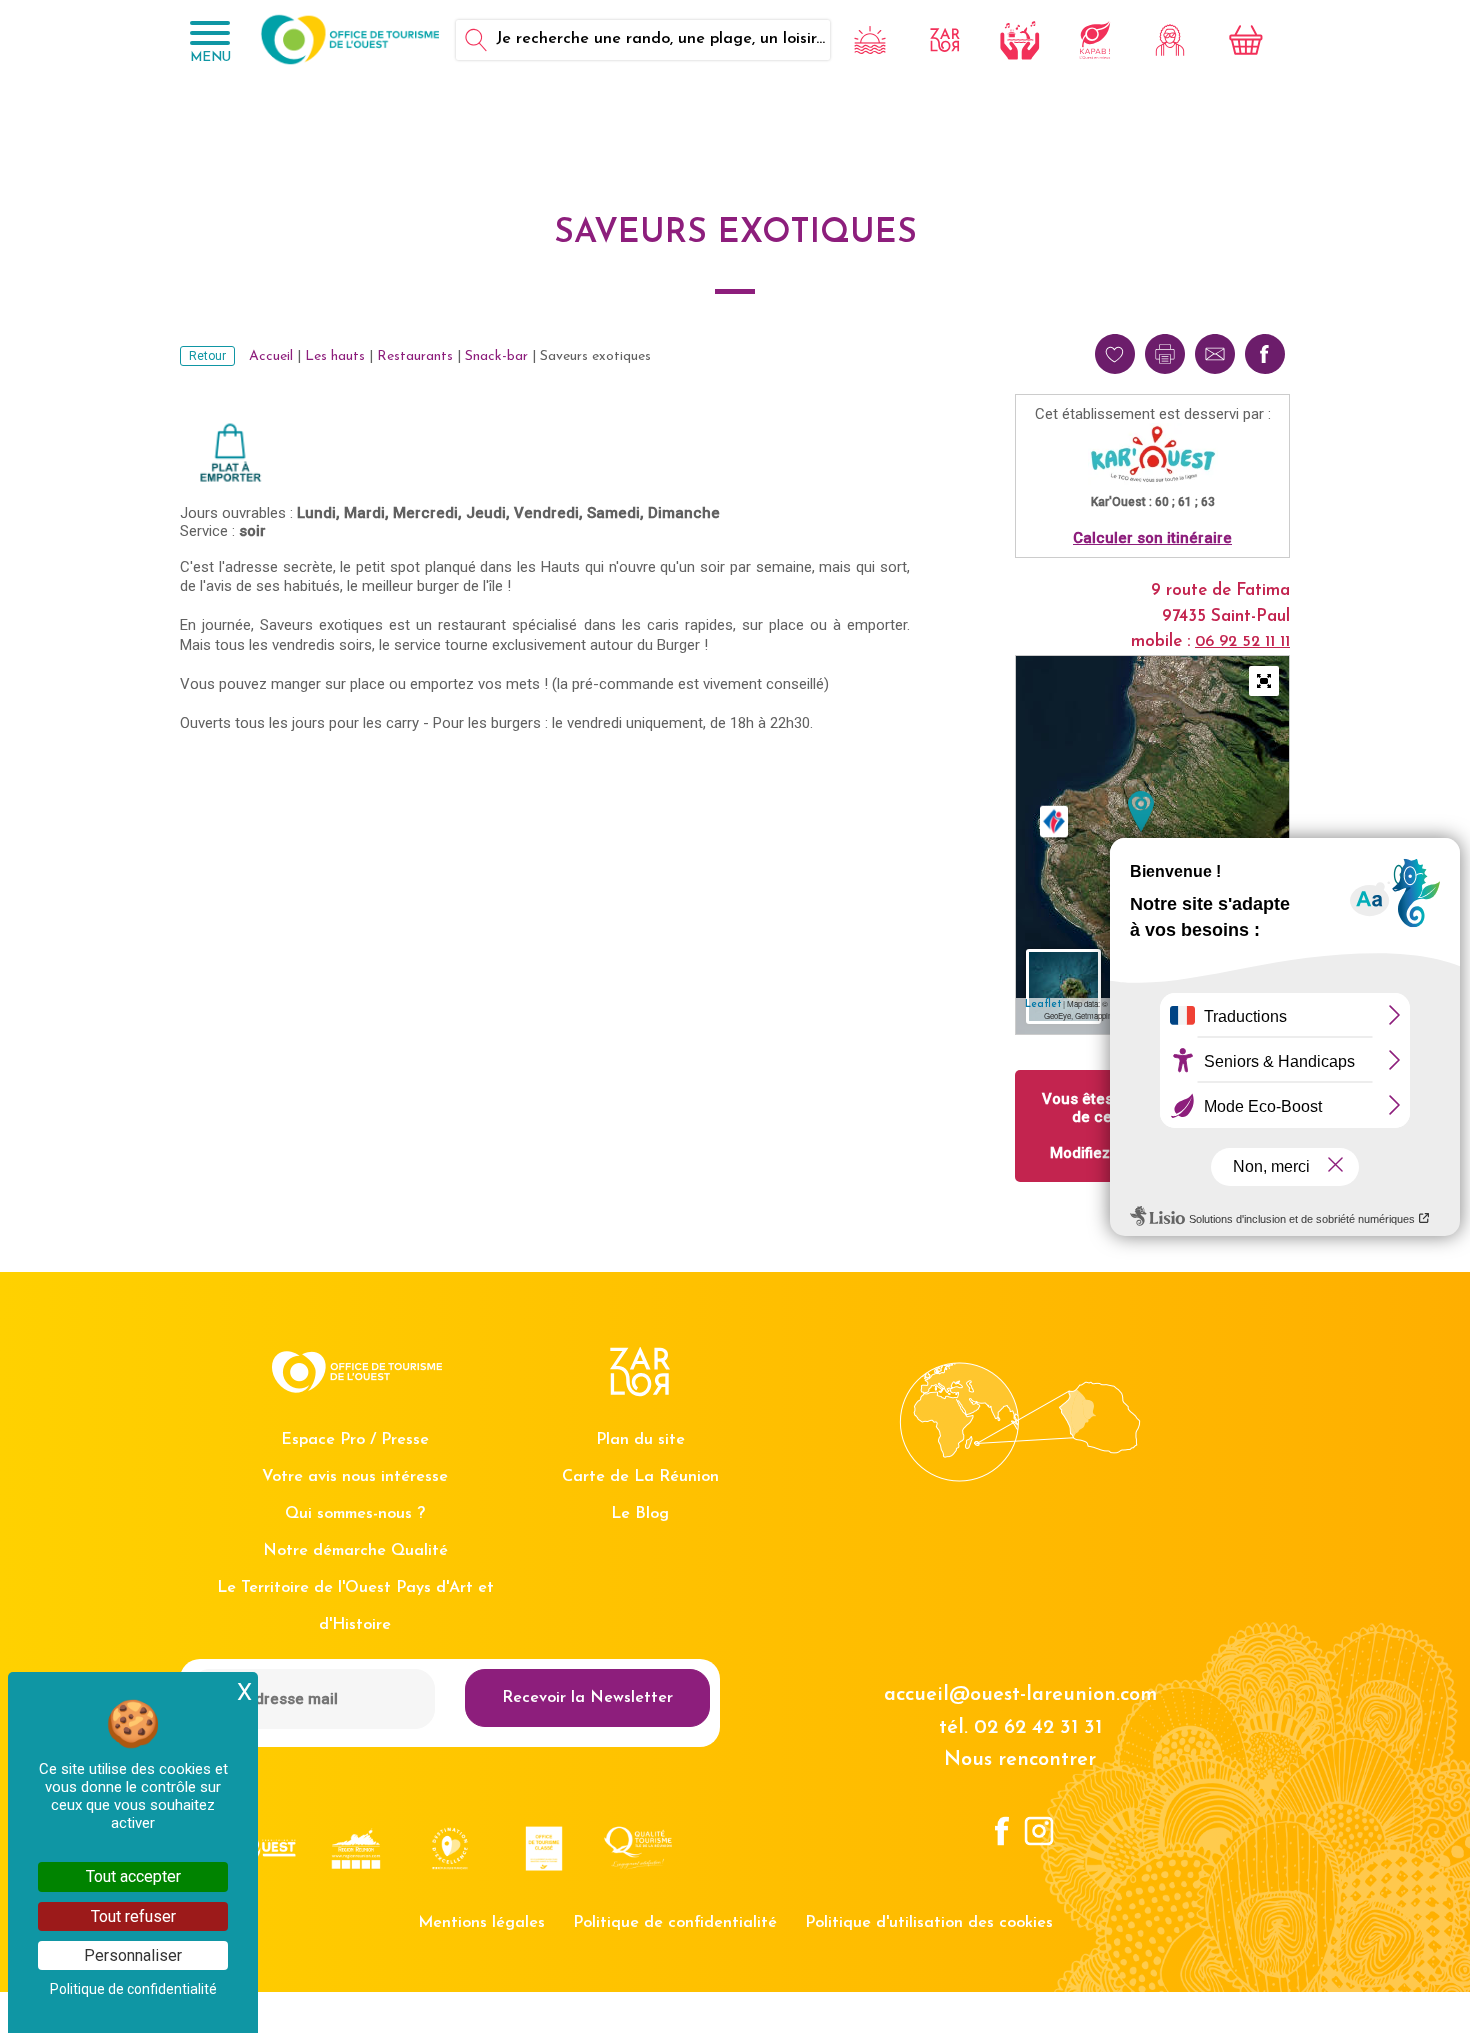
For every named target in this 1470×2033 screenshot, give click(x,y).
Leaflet (1043, 1004)
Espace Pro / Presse (355, 1440)
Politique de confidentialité (675, 1923)
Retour (207, 356)
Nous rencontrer (1020, 1760)
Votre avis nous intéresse (355, 1477)
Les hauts (335, 356)
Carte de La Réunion (640, 1477)
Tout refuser (133, 1916)
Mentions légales (481, 1923)
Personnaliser (133, 1955)
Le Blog (640, 1514)
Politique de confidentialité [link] (133, 1989)
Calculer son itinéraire (1152, 538)
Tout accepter (133, 1876)
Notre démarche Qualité (355, 1551)
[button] (1264, 681)
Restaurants (415, 356)
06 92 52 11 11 (1242, 642)
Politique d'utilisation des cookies (929, 1923)
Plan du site (640, 1440)
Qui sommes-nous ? (355, 1514)
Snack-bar (496, 356)
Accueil (271, 356)
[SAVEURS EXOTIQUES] (1141, 811)
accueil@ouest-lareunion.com (1020, 1695)
